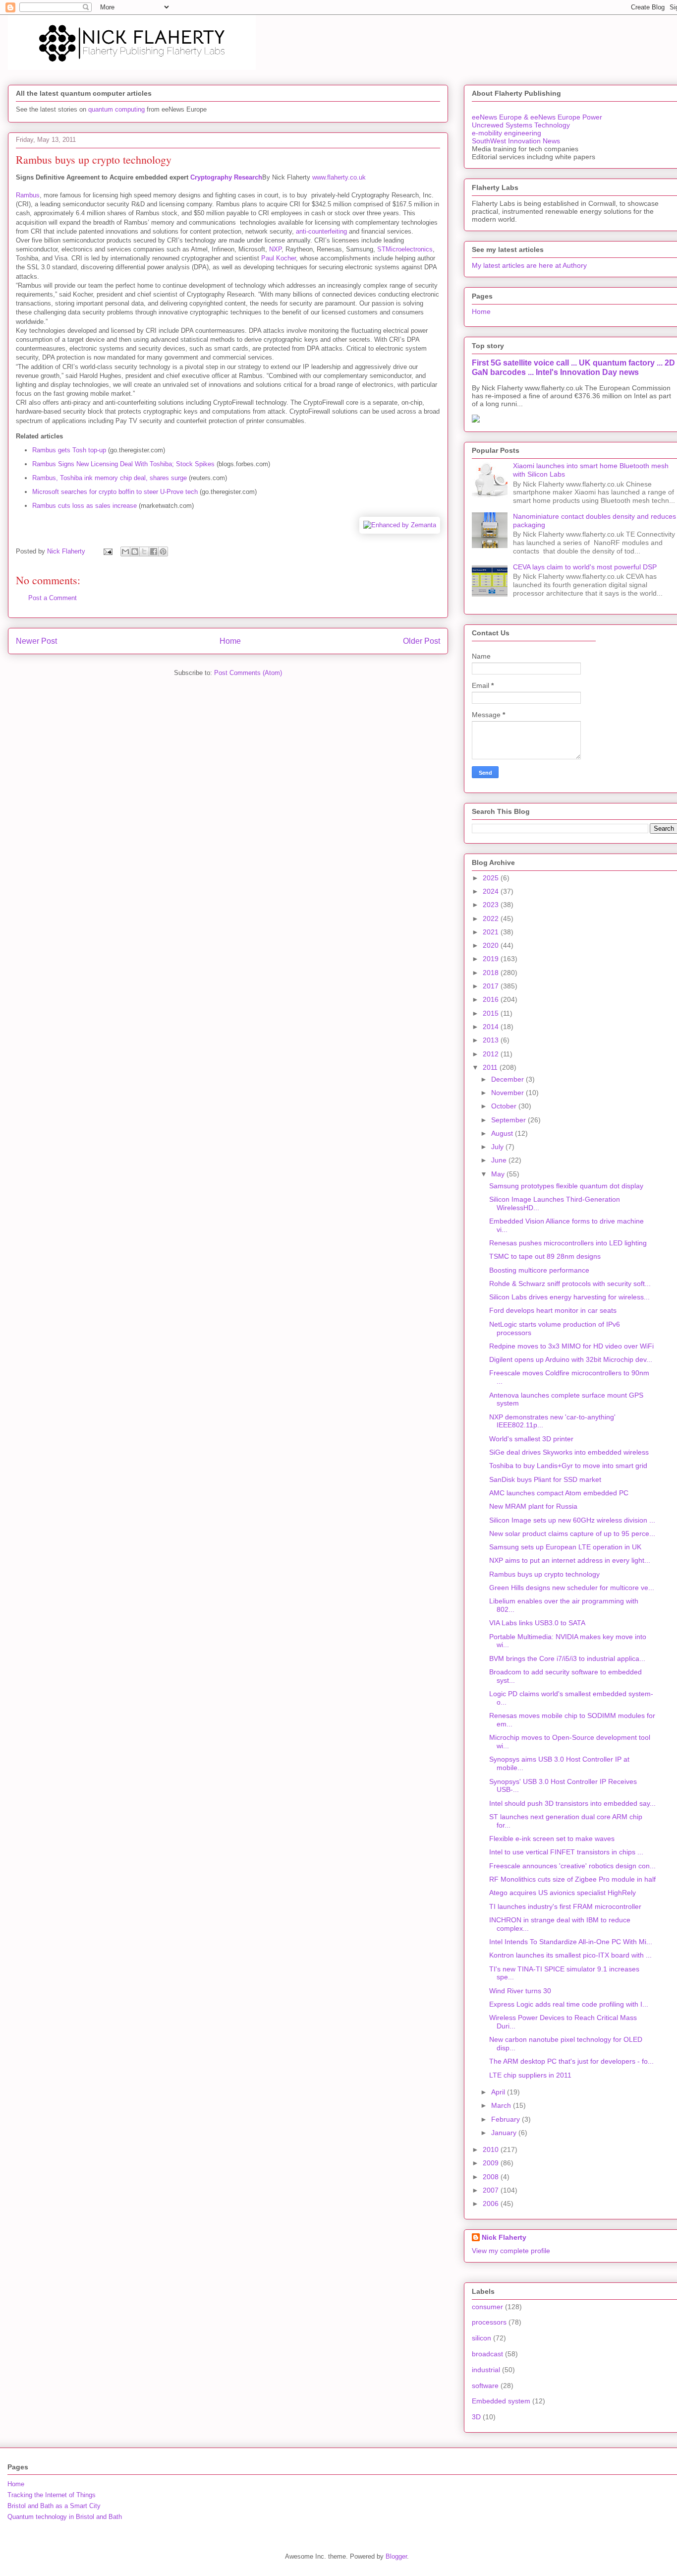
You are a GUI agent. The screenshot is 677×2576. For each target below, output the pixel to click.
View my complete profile (511, 2251)
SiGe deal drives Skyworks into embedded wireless (569, 1452)
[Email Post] (107, 551)
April (499, 2092)
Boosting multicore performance (539, 1270)
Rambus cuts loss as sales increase (85, 506)
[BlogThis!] (135, 552)
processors (489, 2322)
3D (476, 2417)
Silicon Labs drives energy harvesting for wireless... (569, 1297)
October (505, 1106)
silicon (481, 2338)
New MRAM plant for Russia (533, 1506)
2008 (492, 2177)
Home (230, 641)
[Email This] (125, 552)
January (505, 2133)
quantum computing (116, 109)
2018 (492, 973)
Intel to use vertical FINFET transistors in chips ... (566, 1852)
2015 (492, 1013)
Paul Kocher (279, 258)
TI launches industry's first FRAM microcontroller (565, 1906)
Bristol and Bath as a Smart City (54, 2506)
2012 (492, 1054)
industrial (486, 2370)
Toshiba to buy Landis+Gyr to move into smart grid (568, 1466)
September (509, 1120)
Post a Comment (53, 598)
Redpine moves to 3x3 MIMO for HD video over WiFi (571, 1346)
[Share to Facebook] (154, 552)
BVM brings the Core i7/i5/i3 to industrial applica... (567, 1658)
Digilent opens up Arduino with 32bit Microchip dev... (571, 1359)
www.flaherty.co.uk (339, 177)
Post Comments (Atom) (248, 673)
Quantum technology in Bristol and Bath (65, 2517)
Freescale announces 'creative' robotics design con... (572, 1866)
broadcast (487, 2354)
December (508, 1079)
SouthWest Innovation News (516, 141)
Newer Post (36, 641)
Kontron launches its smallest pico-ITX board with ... (570, 1955)
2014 (492, 1027)
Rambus (28, 195)
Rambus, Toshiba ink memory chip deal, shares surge (110, 478)
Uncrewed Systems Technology (521, 125)
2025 (492, 878)
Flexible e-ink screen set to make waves (552, 1839)
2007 (492, 2190)
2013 (492, 1040)
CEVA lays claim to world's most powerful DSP (585, 567)
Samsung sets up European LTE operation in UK (565, 1547)
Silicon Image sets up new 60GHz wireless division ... (572, 1520)
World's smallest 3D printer (531, 1439)
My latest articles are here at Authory (529, 265)
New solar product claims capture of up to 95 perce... (572, 1533)
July (498, 1147)
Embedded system (501, 2401)
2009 (492, 2163)
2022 (492, 919)
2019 (492, 959)
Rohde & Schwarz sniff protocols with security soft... (570, 1284)
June (500, 1160)
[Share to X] (144, 552)
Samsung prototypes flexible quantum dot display (566, 1186)
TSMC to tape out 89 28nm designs (545, 1256)
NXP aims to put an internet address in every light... (570, 1560)
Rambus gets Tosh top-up (69, 450)
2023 (492, 905)
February (507, 2119)
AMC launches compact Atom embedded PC (559, 1493)
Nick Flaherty (504, 2237)
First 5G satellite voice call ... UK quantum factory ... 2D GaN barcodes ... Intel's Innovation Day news (573, 367)
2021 (492, 932)
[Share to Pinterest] (163, 552)
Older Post (422, 641)
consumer (487, 2307)
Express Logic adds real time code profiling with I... (569, 2004)
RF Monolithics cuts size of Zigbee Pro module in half (572, 1879)
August (503, 1133)
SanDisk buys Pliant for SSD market (545, 1479)
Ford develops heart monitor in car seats (553, 1310)
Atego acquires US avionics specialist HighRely (563, 1893)
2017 (492, 986)
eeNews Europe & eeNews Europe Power (537, 117)
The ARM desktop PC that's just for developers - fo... (571, 2061)
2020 (492, 945)
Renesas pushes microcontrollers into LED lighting (568, 1243)
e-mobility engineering (507, 133)
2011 (491, 1067)
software (485, 2386)
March (502, 2105)
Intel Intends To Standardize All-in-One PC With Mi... (571, 1942)
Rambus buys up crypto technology (544, 1574)
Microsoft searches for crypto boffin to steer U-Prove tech (115, 492)
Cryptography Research (226, 177)
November (508, 1093)
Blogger (396, 2556)
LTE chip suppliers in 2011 (530, 2075)
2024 (492, 891)
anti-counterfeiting (321, 231)
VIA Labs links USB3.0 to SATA (537, 1623)
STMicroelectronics (405, 249)
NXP (275, 249)
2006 (492, 2204)
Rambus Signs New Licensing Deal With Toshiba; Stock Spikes (123, 464)
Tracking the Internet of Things (52, 2495)
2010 (492, 2149)
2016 (492, 999)
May (499, 1174)
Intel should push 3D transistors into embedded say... (572, 1803)
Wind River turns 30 (520, 1991)
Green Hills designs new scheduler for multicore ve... (572, 1588)
